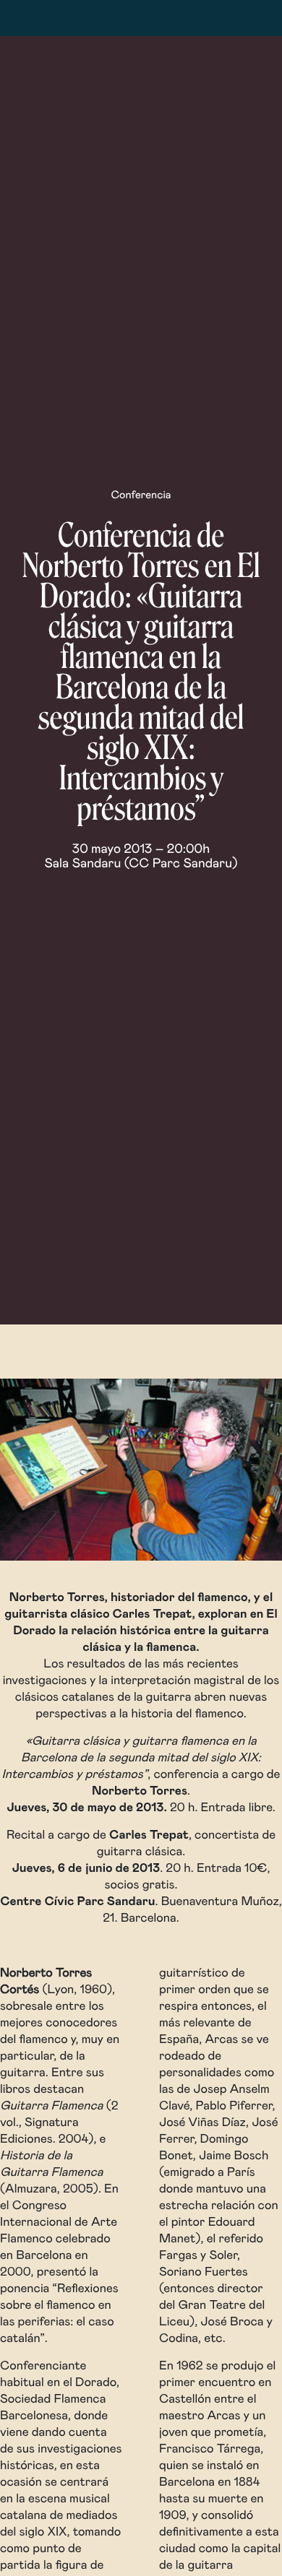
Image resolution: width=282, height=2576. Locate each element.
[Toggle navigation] (56, 18)
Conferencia (141, 496)
